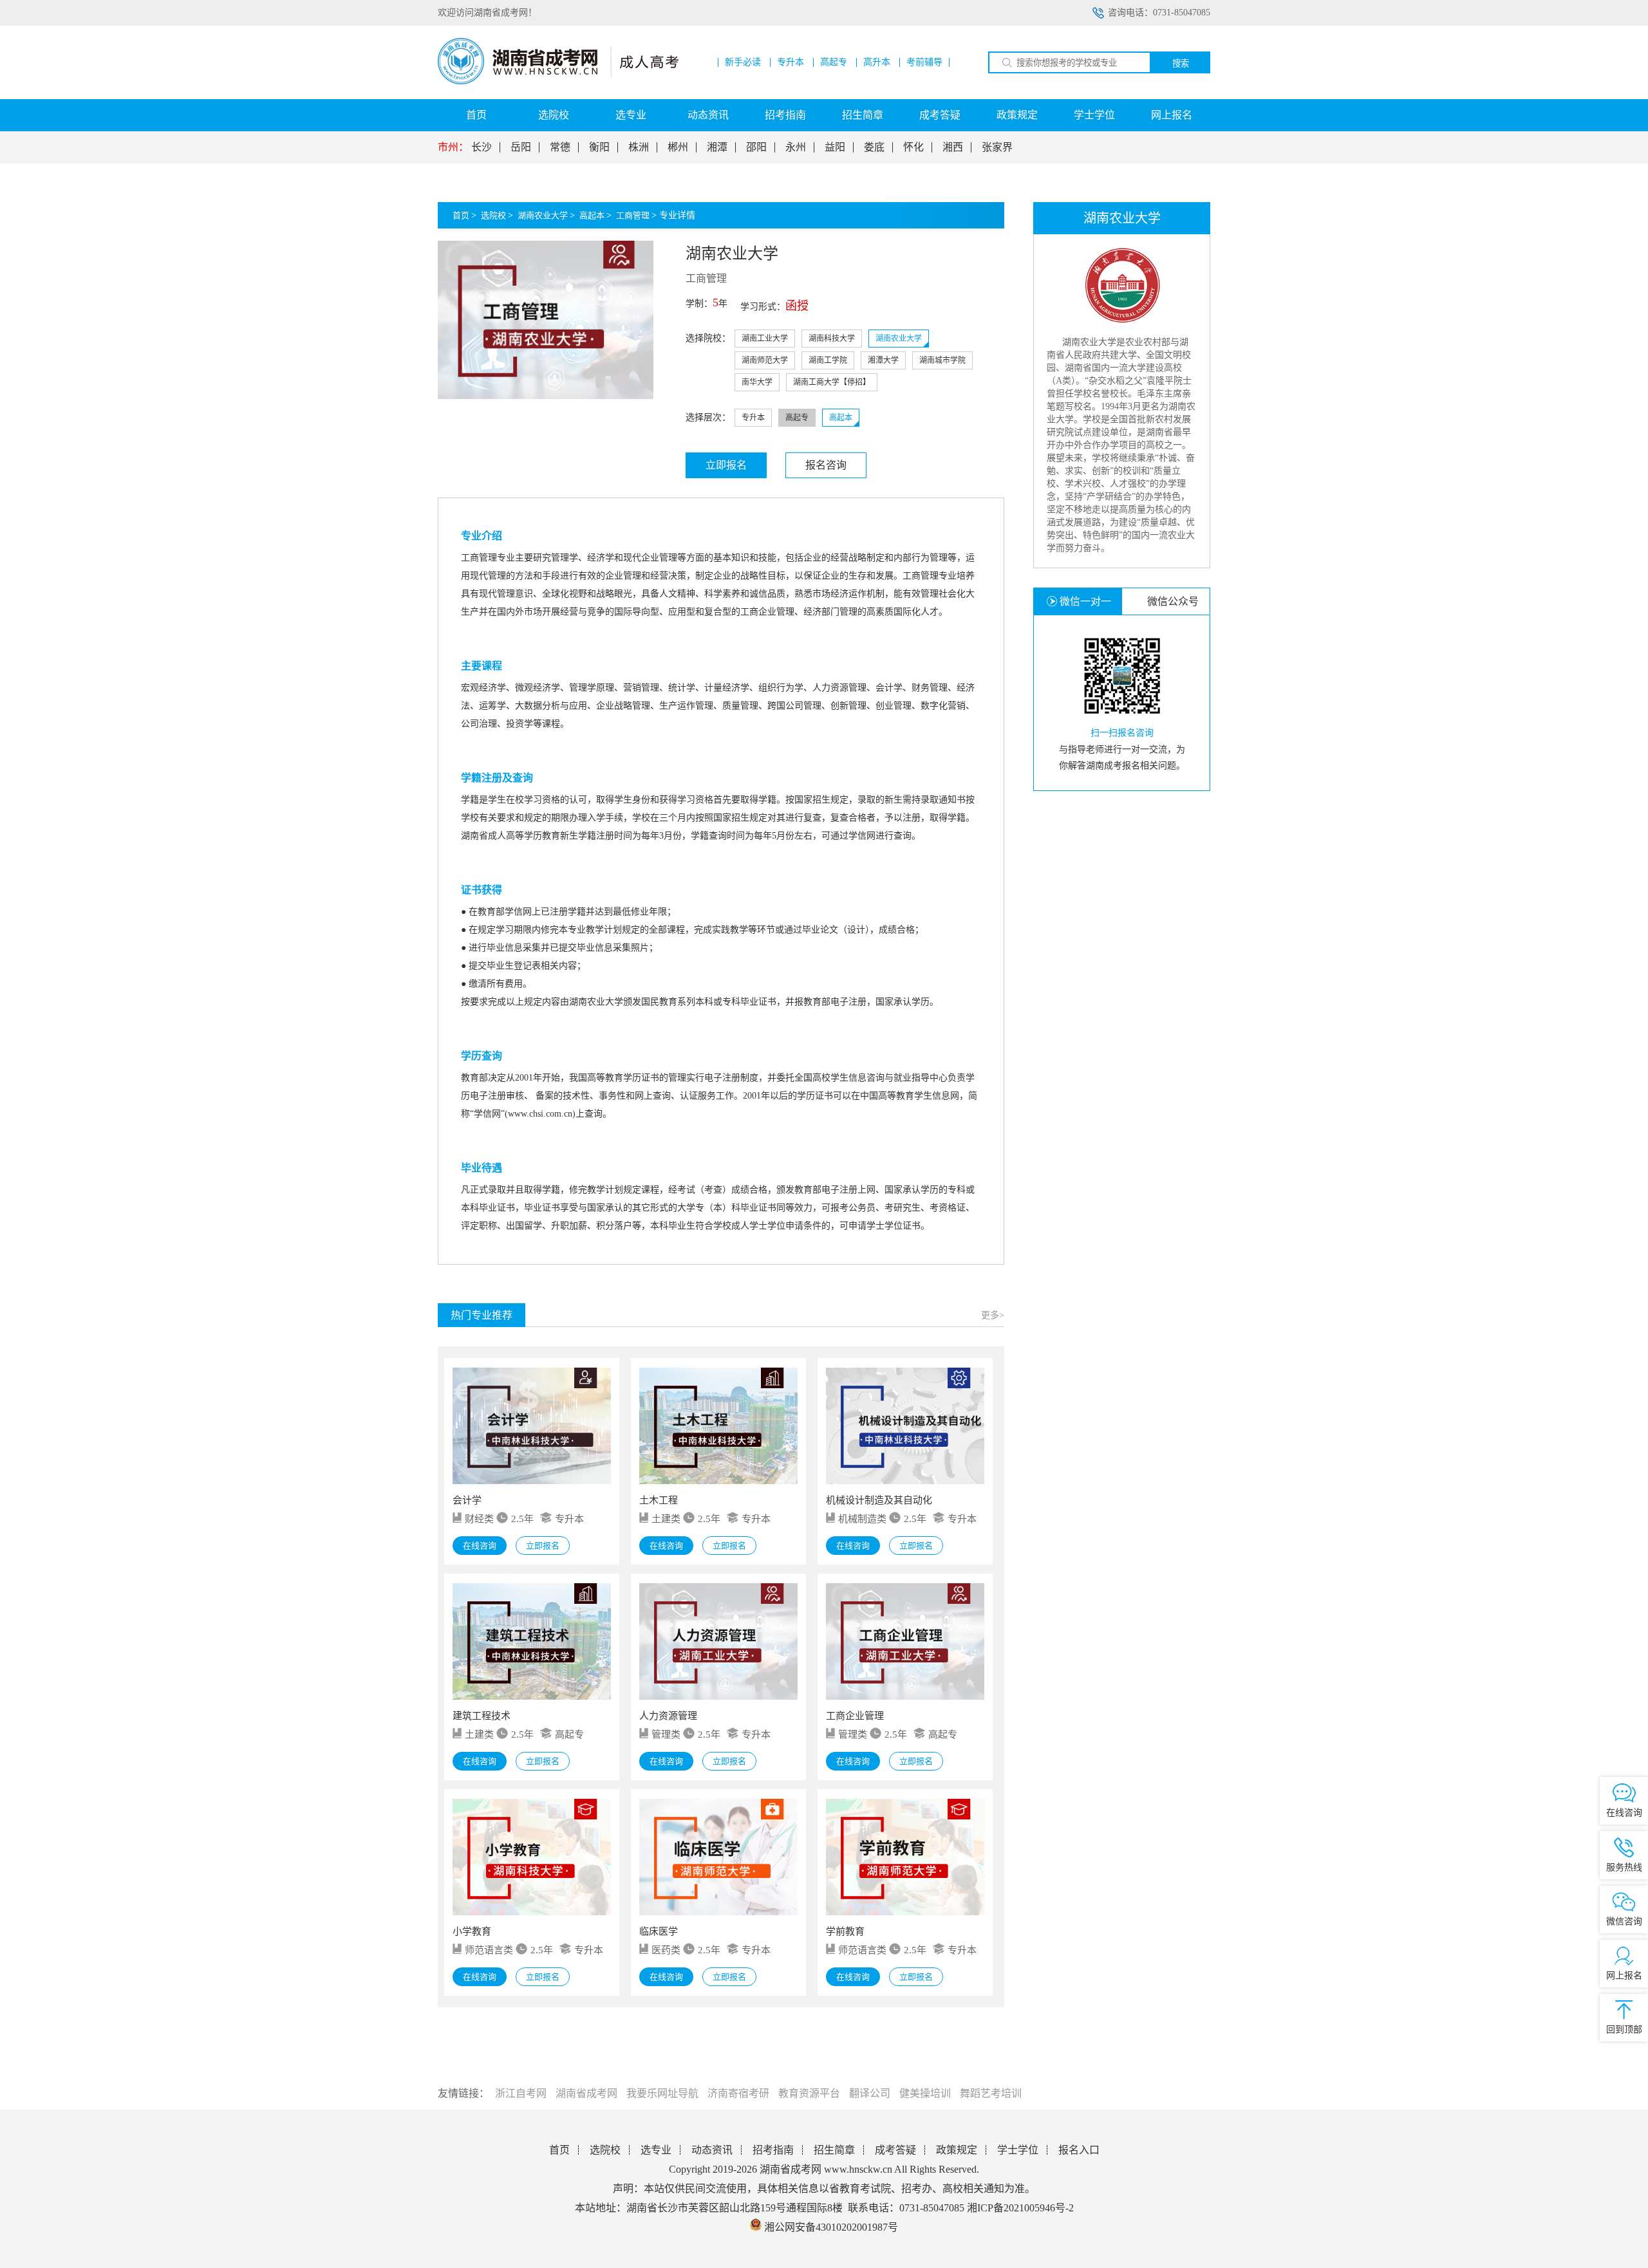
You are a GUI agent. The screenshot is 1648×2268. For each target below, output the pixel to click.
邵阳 (756, 147)
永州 (796, 147)
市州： (453, 147)
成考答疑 (940, 115)
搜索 (1181, 63)
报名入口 (1079, 2150)
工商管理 (633, 215)
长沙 (482, 147)
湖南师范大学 (765, 360)
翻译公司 (870, 2093)
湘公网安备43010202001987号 (830, 2227)
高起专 (834, 62)
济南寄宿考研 (738, 2093)
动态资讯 (708, 115)
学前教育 (845, 1931)
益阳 (835, 147)
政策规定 (1017, 115)
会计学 (467, 1500)
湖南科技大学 (832, 339)
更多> (993, 1315)
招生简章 (863, 115)
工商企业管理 (855, 1716)
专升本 (791, 62)
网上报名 (1172, 115)
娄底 (874, 147)
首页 (476, 115)
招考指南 (785, 115)
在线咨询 (480, 1546)
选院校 (554, 115)
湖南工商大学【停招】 (832, 382)
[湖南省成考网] (558, 81)
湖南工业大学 (765, 339)
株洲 (639, 147)
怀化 (913, 147)
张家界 (997, 147)
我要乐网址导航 (662, 2093)
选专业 (631, 115)
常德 (560, 147)
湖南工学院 (828, 360)
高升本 (877, 62)
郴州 (678, 147)
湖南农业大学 (543, 215)
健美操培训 (925, 2093)
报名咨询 (826, 465)
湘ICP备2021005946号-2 (1020, 2208)
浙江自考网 (521, 2093)
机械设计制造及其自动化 (879, 1500)
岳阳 (521, 147)
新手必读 (743, 62)
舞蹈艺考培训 (991, 2093)
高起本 (592, 215)
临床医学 (659, 1931)
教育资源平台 (809, 2093)
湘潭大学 (883, 360)
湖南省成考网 (586, 2093)
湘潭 (717, 147)
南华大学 (757, 382)
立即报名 (726, 465)
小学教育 (472, 1931)
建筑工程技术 (482, 1716)
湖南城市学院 (942, 360)
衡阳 (599, 147)
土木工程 (659, 1500)
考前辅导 (924, 62)
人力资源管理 (668, 1716)
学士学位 (1094, 115)
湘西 (953, 147)
